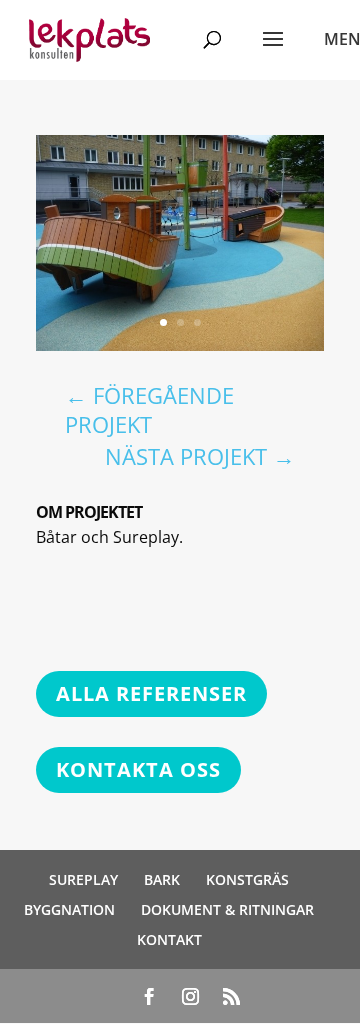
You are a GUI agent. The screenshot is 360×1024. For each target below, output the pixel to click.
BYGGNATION (69, 909)
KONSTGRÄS (247, 879)
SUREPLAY (83, 879)
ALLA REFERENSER (151, 693)
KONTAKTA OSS (138, 769)
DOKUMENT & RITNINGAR (227, 909)
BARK (162, 879)
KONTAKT (169, 939)
